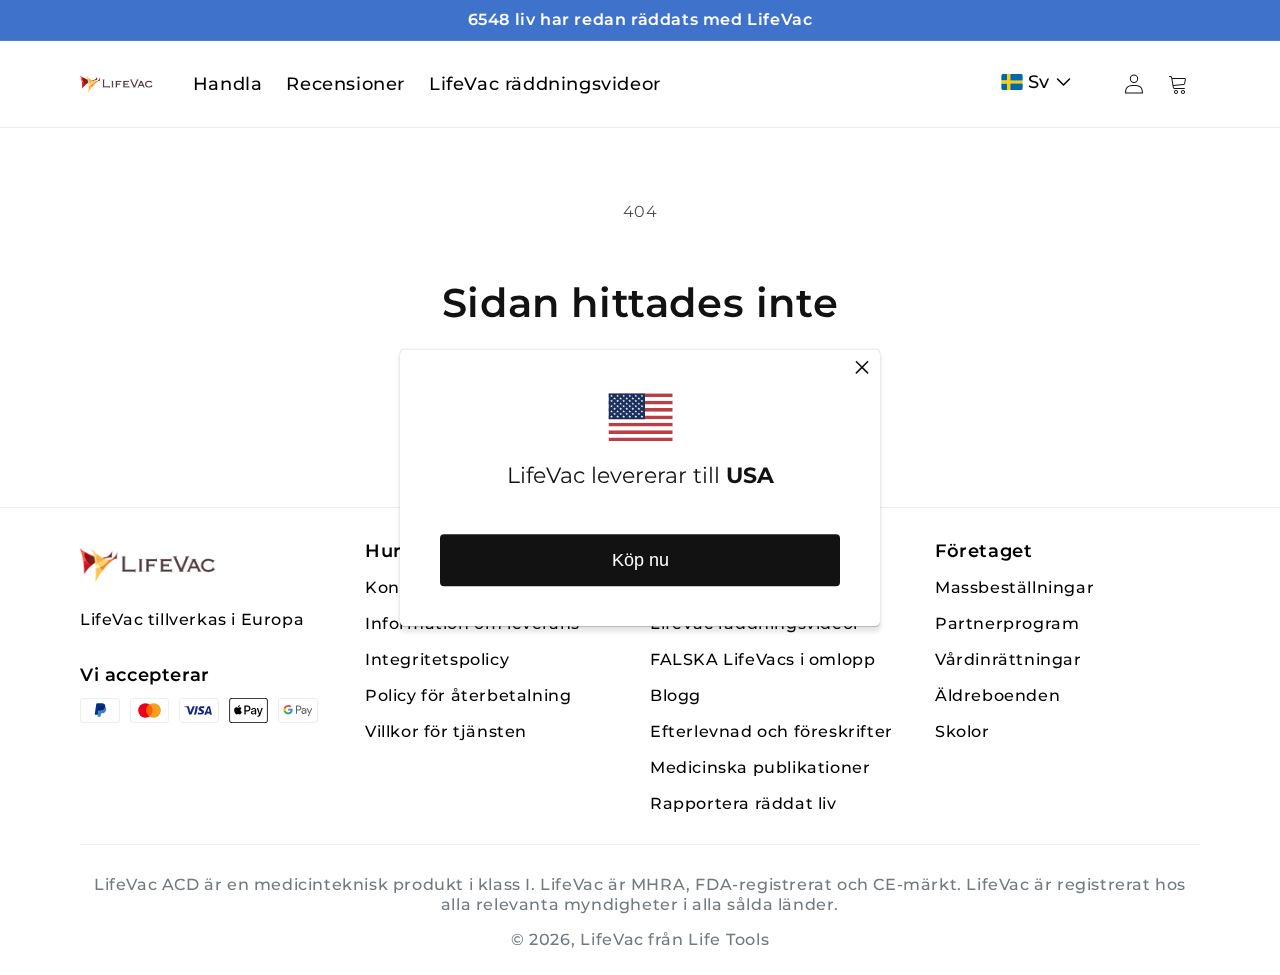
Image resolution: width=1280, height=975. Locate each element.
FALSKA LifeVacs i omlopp (762, 659)
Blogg (675, 695)
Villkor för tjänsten (446, 731)
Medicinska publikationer (760, 767)
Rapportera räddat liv (743, 803)
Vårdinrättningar (1008, 659)
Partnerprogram (1007, 623)
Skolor (962, 731)
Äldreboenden (997, 695)
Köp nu (640, 560)
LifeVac (612, 939)
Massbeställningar (1014, 587)
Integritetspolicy (437, 659)
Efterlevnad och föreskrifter (771, 731)
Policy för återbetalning (468, 695)
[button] (1040, 82)
